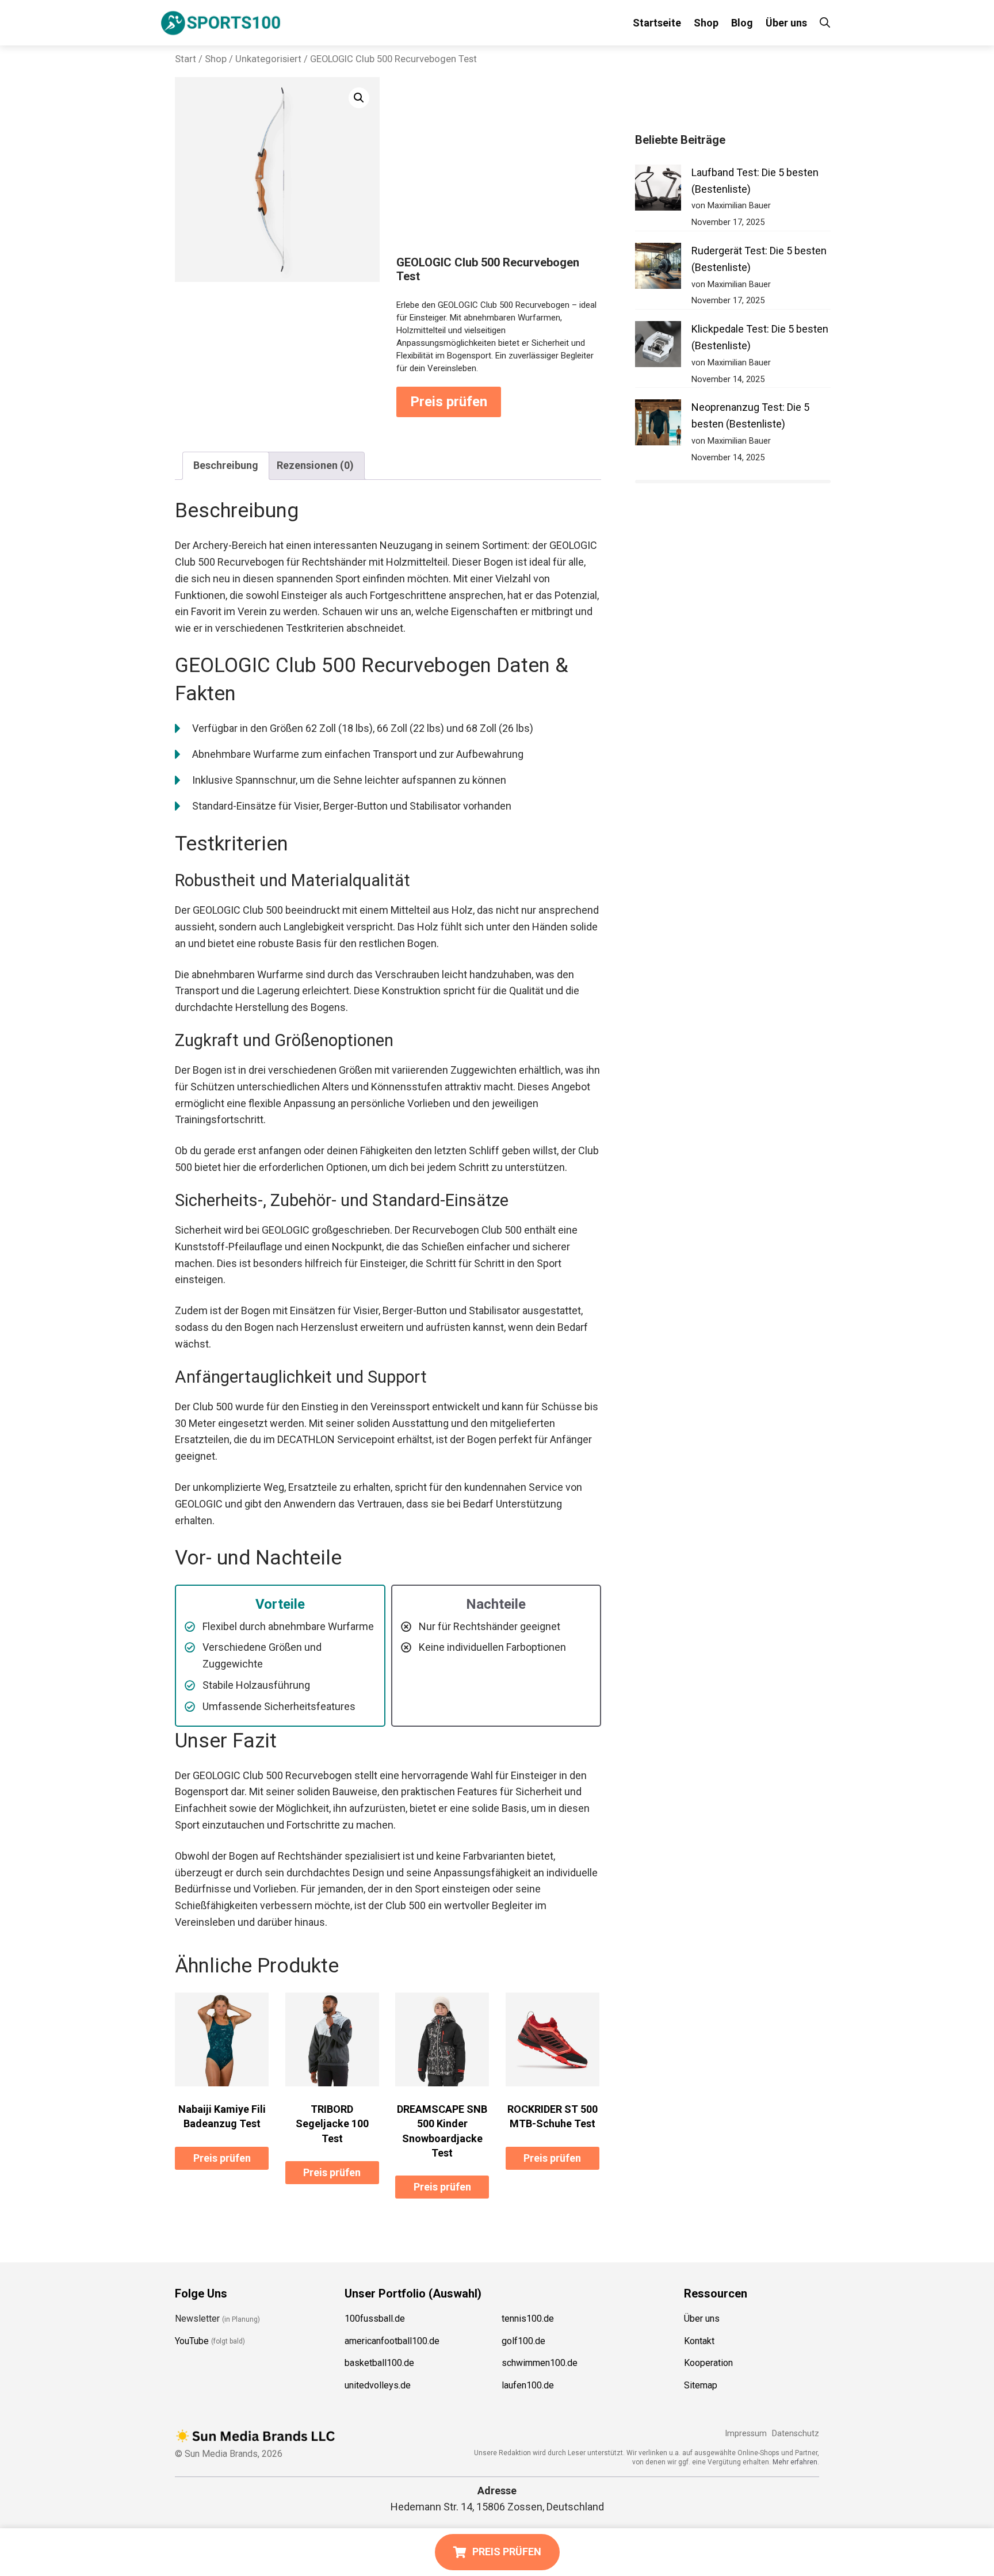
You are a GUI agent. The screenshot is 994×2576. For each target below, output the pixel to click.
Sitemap (701, 2385)
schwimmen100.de (540, 2363)
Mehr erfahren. (796, 2462)
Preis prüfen (449, 402)
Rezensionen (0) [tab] (315, 465)
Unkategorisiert (268, 59)
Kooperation (708, 2363)
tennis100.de (528, 2319)
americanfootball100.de (392, 2341)
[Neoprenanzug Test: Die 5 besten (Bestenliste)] (658, 425)
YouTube (192, 2341)
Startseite (657, 23)
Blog (742, 23)
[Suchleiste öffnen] (825, 23)
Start (186, 59)
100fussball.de (375, 2319)
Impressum (746, 2434)
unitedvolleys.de (378, 2385)
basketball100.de (379, 2363)
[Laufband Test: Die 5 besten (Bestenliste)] (658, 190)
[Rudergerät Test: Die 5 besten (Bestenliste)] (658, 268)
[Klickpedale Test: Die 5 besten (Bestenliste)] (658, 347)
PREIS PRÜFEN (507, 2552)
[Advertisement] (499, 169)
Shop (706, 23)
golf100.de (523, 2341)
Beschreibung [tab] (226, 465)
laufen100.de (528, 2385)
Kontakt (699, 2341)
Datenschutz (796, 2434)
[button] (359, 98)
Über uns (786, 23)
